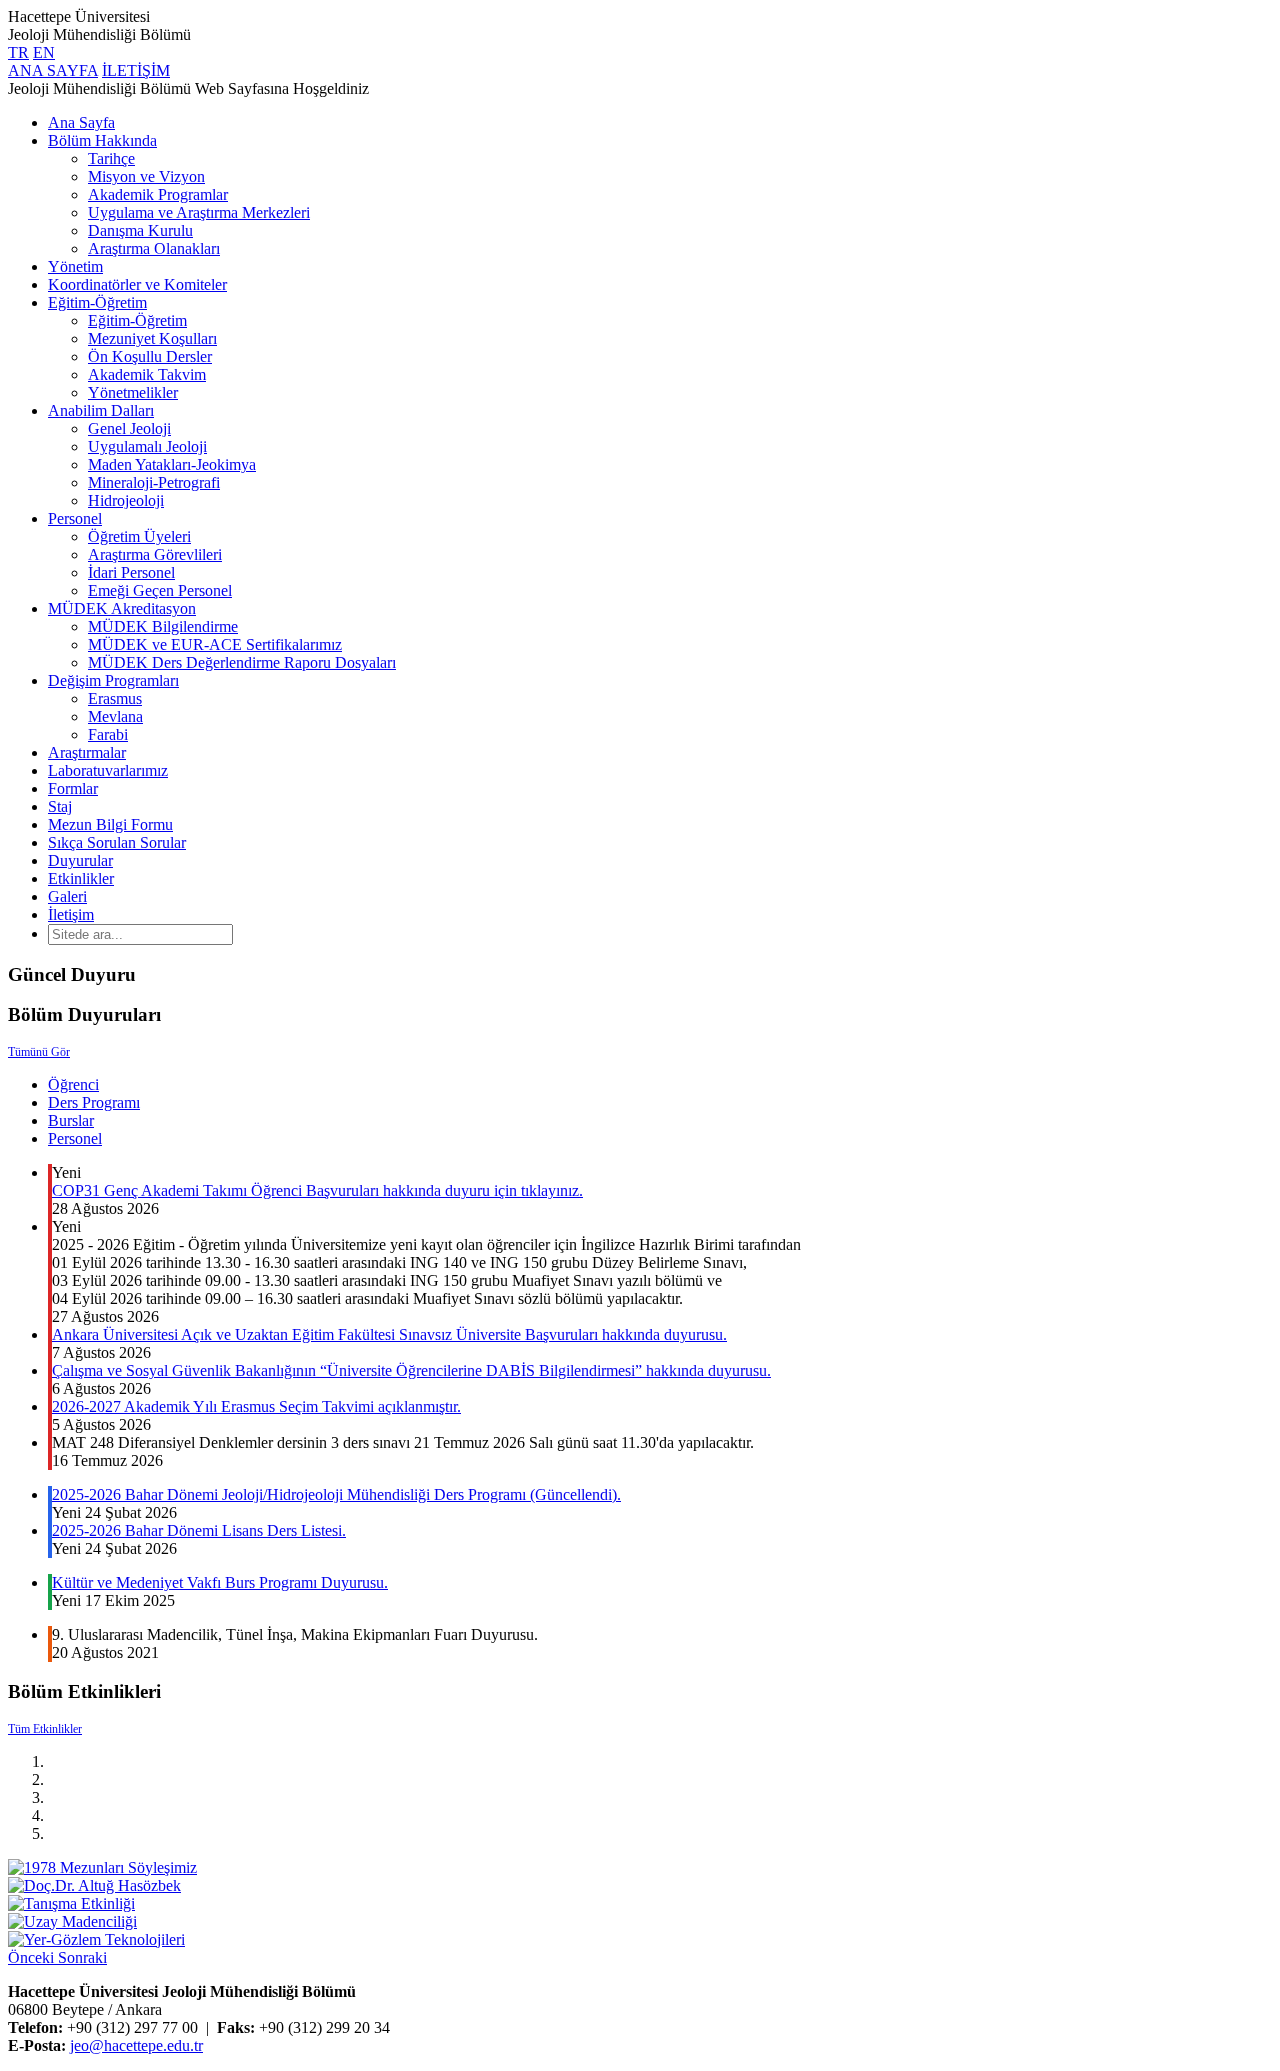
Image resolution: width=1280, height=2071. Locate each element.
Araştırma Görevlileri (155, 554)
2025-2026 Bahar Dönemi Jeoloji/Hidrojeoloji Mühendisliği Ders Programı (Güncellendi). (336, 1494)
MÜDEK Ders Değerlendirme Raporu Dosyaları (242, 662)
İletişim (71, 914)
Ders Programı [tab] (94, 1102)
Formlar (73, 788)
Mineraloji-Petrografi (154, 482)
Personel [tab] (75, 1138)
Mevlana (115, 716)
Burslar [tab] (71, 1120)
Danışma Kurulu (140, 230)
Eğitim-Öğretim (97, 302)
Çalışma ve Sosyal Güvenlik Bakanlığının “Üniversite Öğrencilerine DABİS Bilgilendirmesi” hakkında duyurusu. (411, 1370)
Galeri (67, 896)
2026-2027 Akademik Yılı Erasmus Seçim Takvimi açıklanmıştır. (256, 1406)
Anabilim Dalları (101, 410)
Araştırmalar (87, 752)
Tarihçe (111, 158)
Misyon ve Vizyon (146, 176)
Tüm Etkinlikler (45, 1729)
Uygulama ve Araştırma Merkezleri (199, 212)
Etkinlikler (81, 878)
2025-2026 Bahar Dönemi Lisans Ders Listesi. (199, 1530)
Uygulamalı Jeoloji (147, 446)
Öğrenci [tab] (73, 1084)
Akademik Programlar (158, 194)
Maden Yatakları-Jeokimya (172, 464)
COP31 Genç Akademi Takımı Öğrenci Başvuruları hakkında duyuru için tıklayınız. (317, 1190)
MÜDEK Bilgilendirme (163, 626)
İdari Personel (131, 572)
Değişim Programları (113, 680)
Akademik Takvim (147, 374)
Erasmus (115, 698)
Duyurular (80, 860)
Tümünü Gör (39, 1052)
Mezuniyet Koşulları (152, 338)
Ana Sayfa (81, 122)
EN (44, 52)
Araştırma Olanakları (154, 248)
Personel (75, 518)
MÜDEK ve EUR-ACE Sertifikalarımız (215, 644)
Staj (60, 806)
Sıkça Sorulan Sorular (117, 842)
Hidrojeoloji (126, 500)
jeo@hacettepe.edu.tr (136, 2045)
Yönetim (75, 266)
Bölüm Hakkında (102, 140)
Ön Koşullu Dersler (150, 356)
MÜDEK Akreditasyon (122, 608)
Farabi (108, 734)
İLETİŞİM (136, 70)
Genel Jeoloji (129, 428)
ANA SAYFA (53, 70)
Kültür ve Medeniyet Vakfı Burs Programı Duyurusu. (220, 1582)
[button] (33, 1957)
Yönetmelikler (133, 392)
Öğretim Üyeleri (139, 536)
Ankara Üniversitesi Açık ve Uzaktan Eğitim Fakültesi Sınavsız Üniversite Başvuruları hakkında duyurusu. (389, 1334)
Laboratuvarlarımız (108, 770)
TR (18, 52)
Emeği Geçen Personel (160, 590)
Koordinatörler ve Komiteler (137, 284)
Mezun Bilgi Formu (110, 824)
